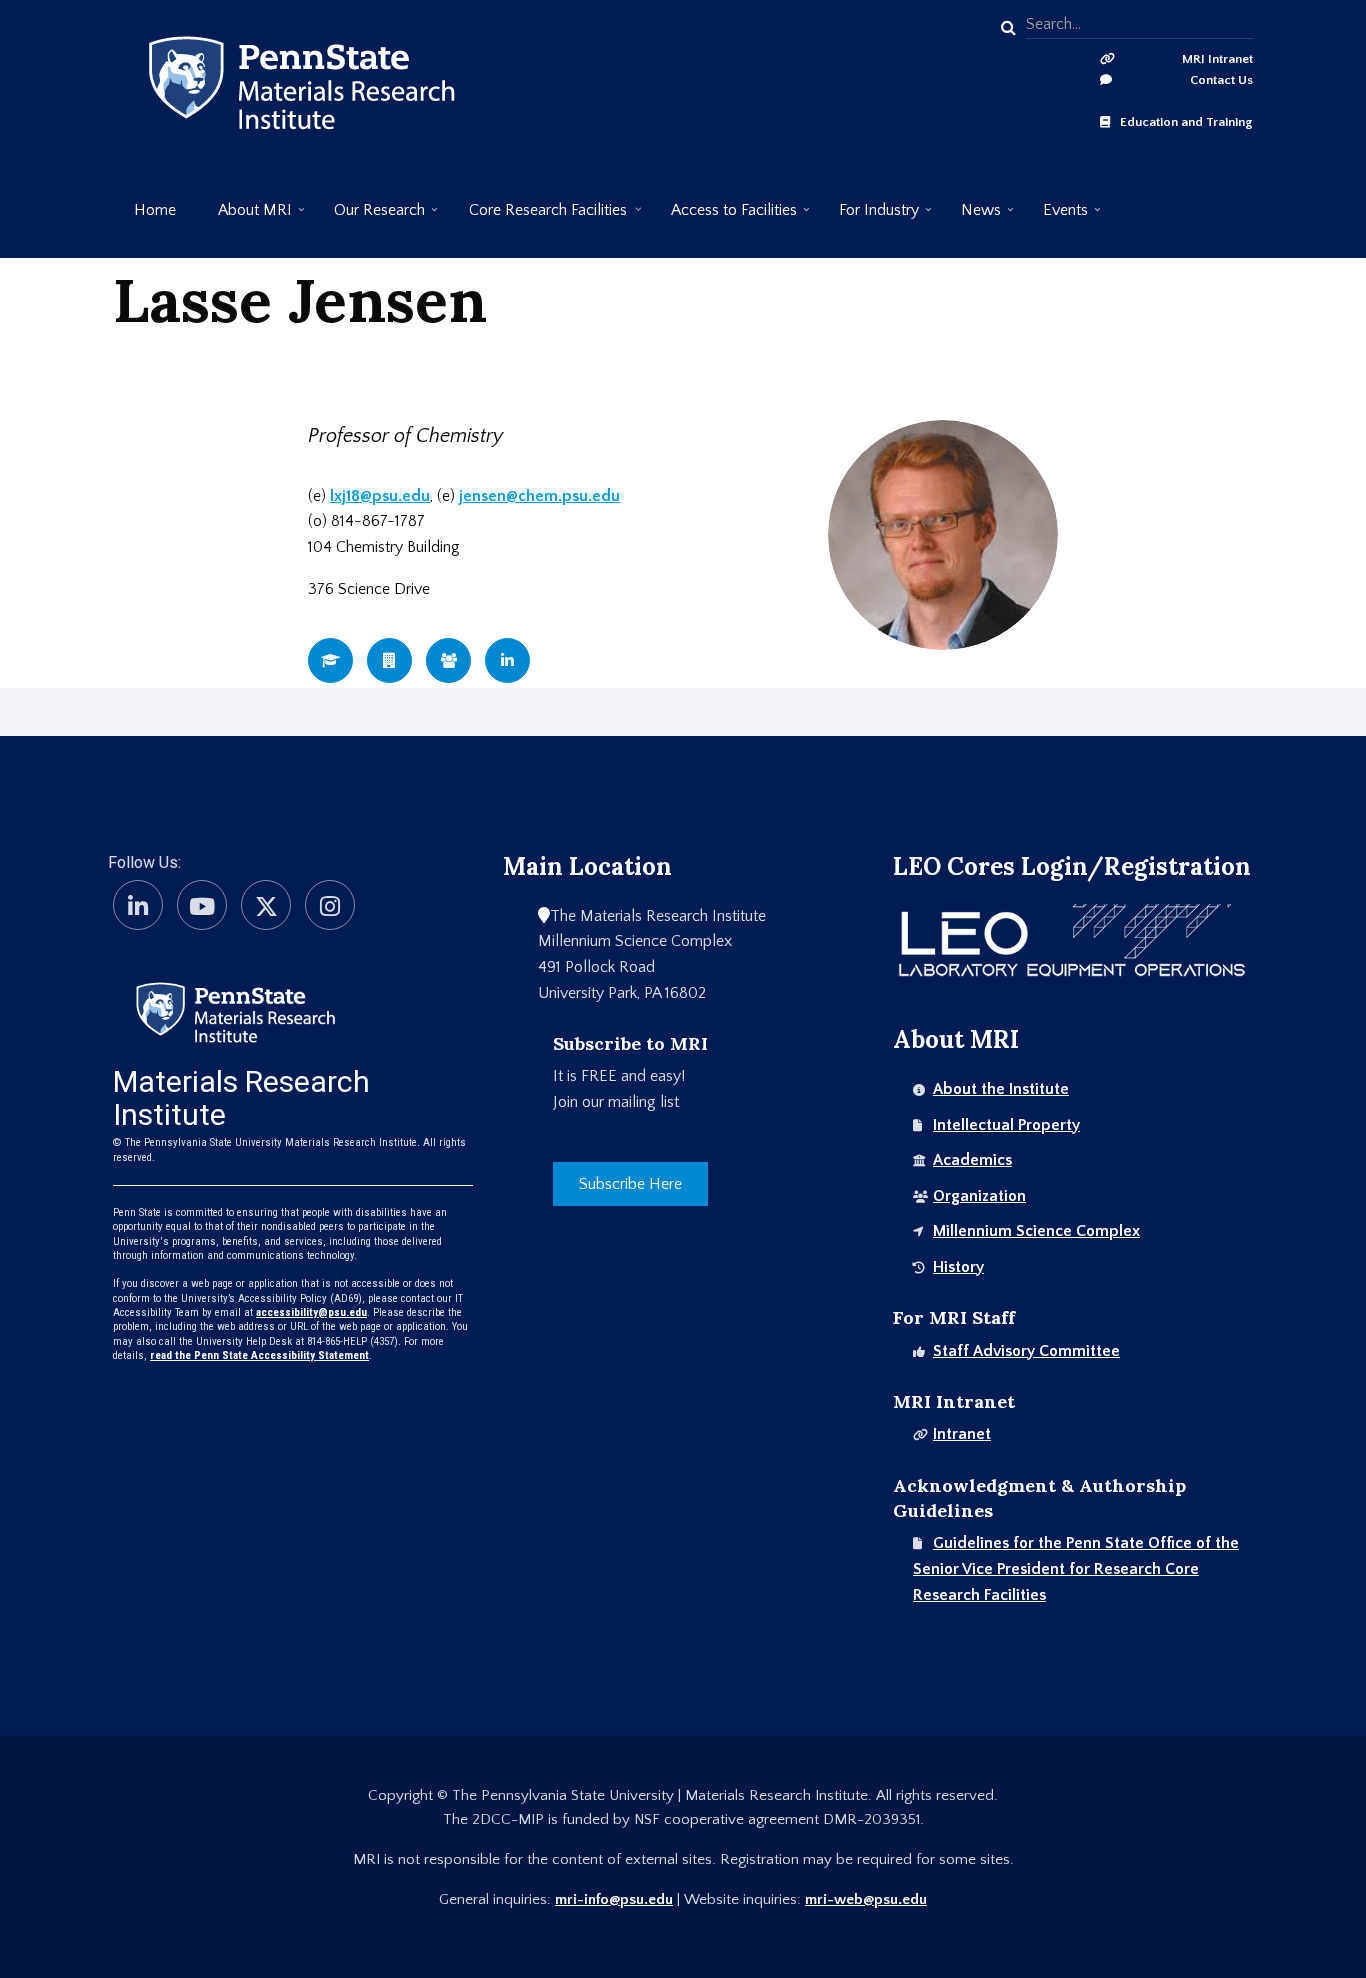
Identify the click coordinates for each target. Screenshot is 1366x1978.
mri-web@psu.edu (866, 1899)
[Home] (235, 1011)
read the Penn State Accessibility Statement (259, 1355)
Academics (972, 1160)
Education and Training (1186, 122)
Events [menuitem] (1055, 217)
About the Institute (1001, 1089)
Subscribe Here (630, 1184)
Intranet (962, 1434)
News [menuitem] (970, 217)
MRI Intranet (1217, 59)
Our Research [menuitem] (369, 217)
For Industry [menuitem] (868, 217)
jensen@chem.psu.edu (539, 496)
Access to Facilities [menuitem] (723, 217)
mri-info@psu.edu (614, 1899)
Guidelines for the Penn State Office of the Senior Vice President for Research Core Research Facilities (1076, 1568)
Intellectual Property (1006, 1125)
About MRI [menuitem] (244, 217)
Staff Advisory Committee (1026, 1351)
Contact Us (1221, 80)
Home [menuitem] (155, 210)
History (958, 1267)
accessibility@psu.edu (311, 1312)
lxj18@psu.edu (380, 496)
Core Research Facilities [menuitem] (537, 217)
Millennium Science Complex (1036, 1231)
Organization (979, 1196)
